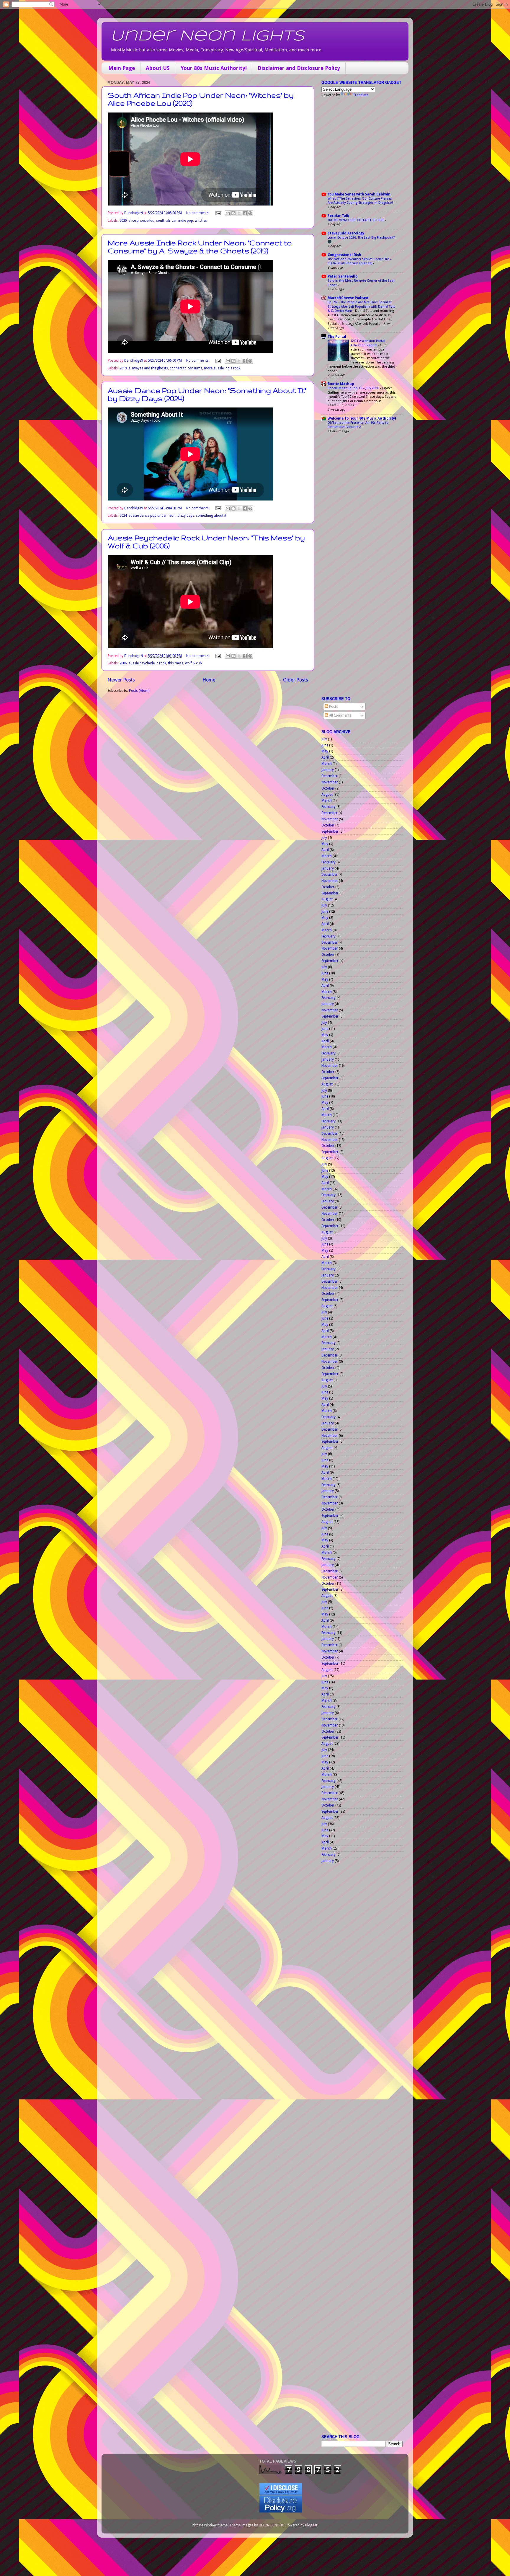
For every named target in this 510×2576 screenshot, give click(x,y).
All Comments (340, 715)
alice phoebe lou (141, 221)
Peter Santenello (343, 276)
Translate (361, 95)
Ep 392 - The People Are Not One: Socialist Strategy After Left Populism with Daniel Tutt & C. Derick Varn (361, 306)
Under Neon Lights (207, 36)
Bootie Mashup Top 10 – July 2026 (354, 388)
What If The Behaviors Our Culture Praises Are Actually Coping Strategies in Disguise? (361, 201)
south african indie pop (175, 221)
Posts (333, 707)
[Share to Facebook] (245, 213)
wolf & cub (193, 663)
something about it (211, 516)
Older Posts (296, 680)
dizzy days (186, 516)
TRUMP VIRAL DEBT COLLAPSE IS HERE (356, 220)
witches (201, 221)
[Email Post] (218, 213)
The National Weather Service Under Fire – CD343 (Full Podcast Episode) (360, 261)
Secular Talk (338, 216)
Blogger (311, 2525)
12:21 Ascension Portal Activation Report (368, 343)
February (328, 807)
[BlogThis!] (233, 213)
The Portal (337, 337)
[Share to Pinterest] (250, 213)
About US (158, 68)
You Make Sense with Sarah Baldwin (359, 194)
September (330, 832)
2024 (123, 516)
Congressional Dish (344, 255)
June (325, 745)
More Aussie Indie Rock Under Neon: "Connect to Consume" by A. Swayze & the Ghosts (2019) (200, 247)
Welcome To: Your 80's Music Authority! (362, 418)
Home (209, 680)
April (325, 757)
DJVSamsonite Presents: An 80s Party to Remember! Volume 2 (358, 425)
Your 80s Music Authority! (214, 68)
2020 (123, 221)
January (328, 770)
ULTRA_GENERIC (271, 2525)
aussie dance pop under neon (152, 516)
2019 (123, 368)
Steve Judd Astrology (346, 233)
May (325, 751)
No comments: (198, 213)
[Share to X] (239, 213)
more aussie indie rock (222, 368)
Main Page (122, 68)
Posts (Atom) (139, 691)
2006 (123, 663)
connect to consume (186, 368)
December (330, 776)
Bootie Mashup (341, 384)
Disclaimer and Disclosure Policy (299, 68)
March (327, 764)
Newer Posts (121, 680)
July (324, 739)
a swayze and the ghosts (148, 368)
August (327, 795)
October (328, 788)
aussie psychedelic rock (147, 663)
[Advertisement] (358, 144)
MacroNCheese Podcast (348, 298)
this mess (176, 663)
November (330, 782)
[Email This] (228, 213)
